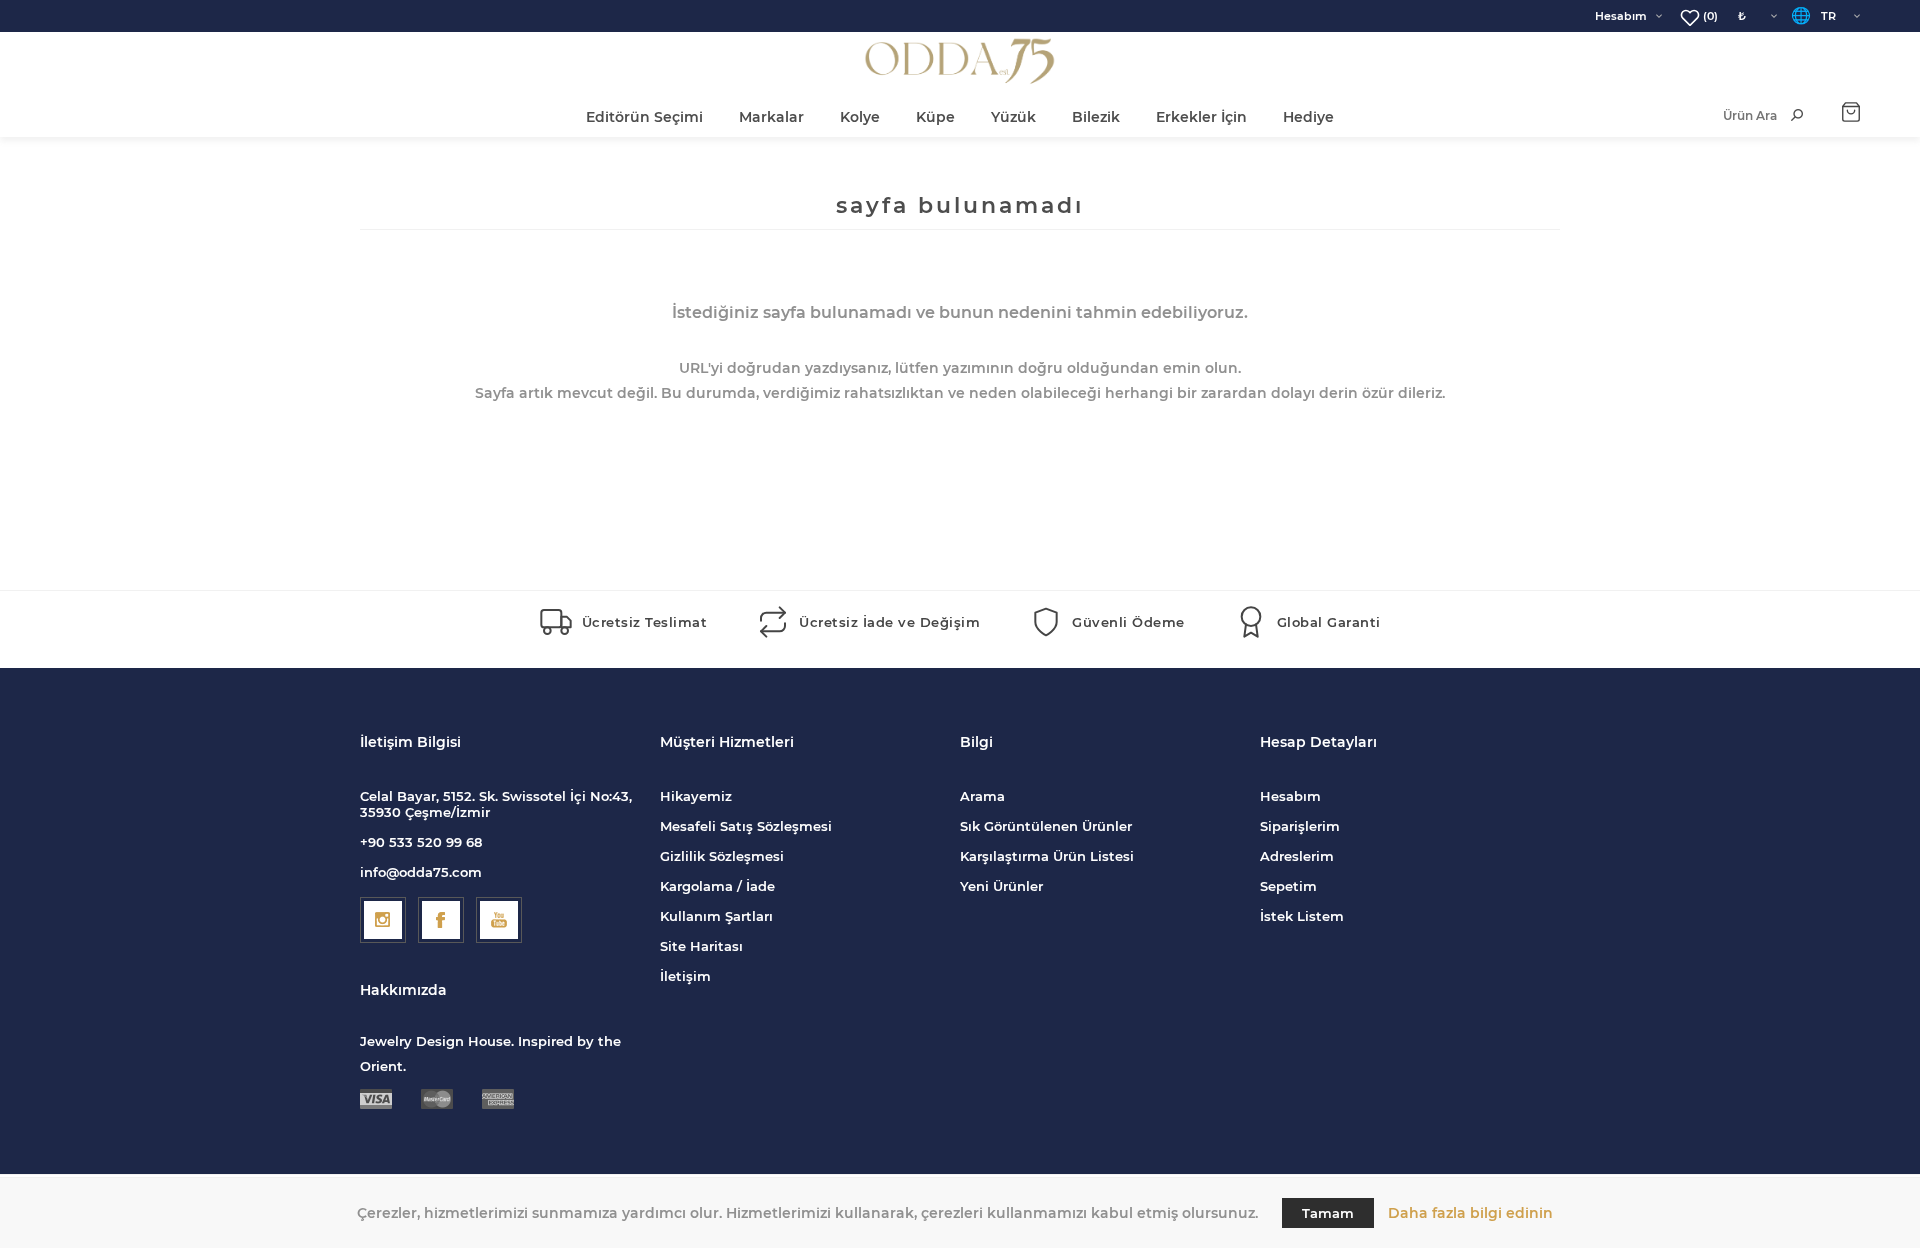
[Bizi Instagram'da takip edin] (383, 920)
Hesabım (1621, 16)
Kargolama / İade (717, 886)
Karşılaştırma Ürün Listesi (1047, 856)
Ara (1797, 115)
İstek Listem (1302, 916)
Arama (982, 796)
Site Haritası (701, 946)
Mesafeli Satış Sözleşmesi (746, 826)
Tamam (1328, 1213)
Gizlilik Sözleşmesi (722, 856)
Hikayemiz (696, 796)
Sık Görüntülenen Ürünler (1046, 826)
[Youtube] (499, 920)
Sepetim (1288, 886)
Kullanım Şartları (716, 916)
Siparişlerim (1300, 826)
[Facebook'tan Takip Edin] (441, 920)
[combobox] (1729, 115)
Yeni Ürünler (1001, 886)
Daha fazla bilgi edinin (1470, 1213)
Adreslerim (1297, 856)
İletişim (685, 976)
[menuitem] (810, 796)
